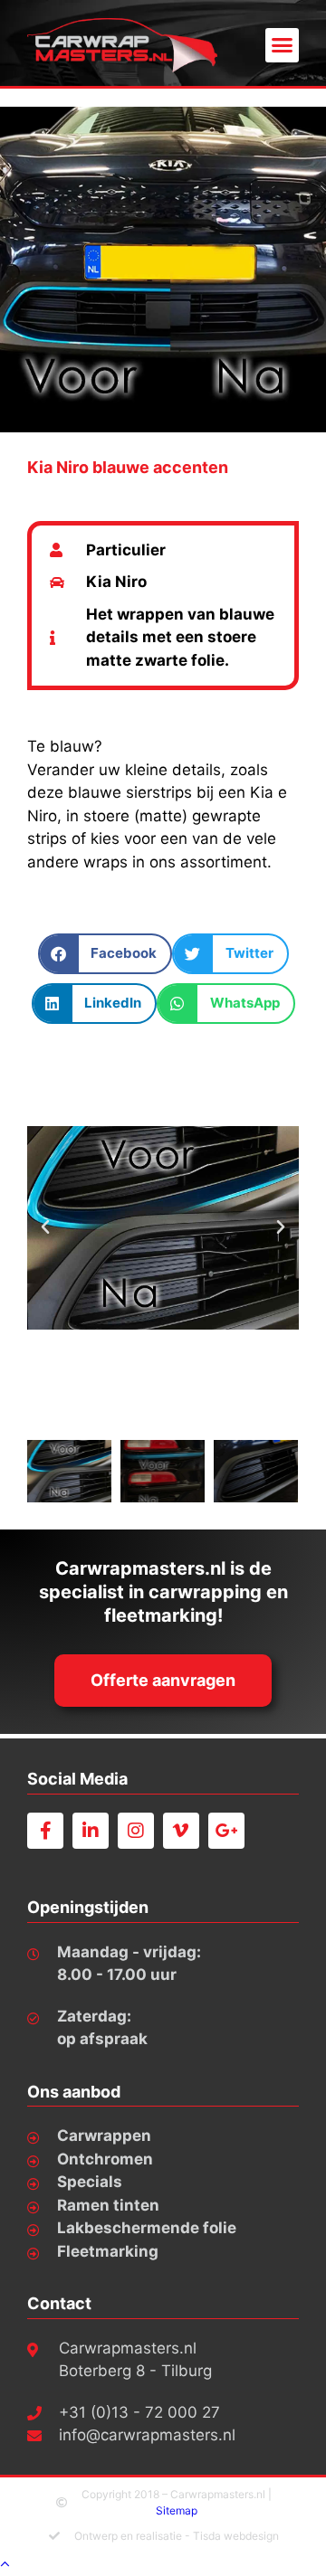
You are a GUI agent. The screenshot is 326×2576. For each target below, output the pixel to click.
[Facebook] (45, 1831)
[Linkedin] (91, 1831)
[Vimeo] (181, 1831)
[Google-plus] (226, 1831)
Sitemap (177, 2510)
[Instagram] (136, 1831)
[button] (283, 45)
